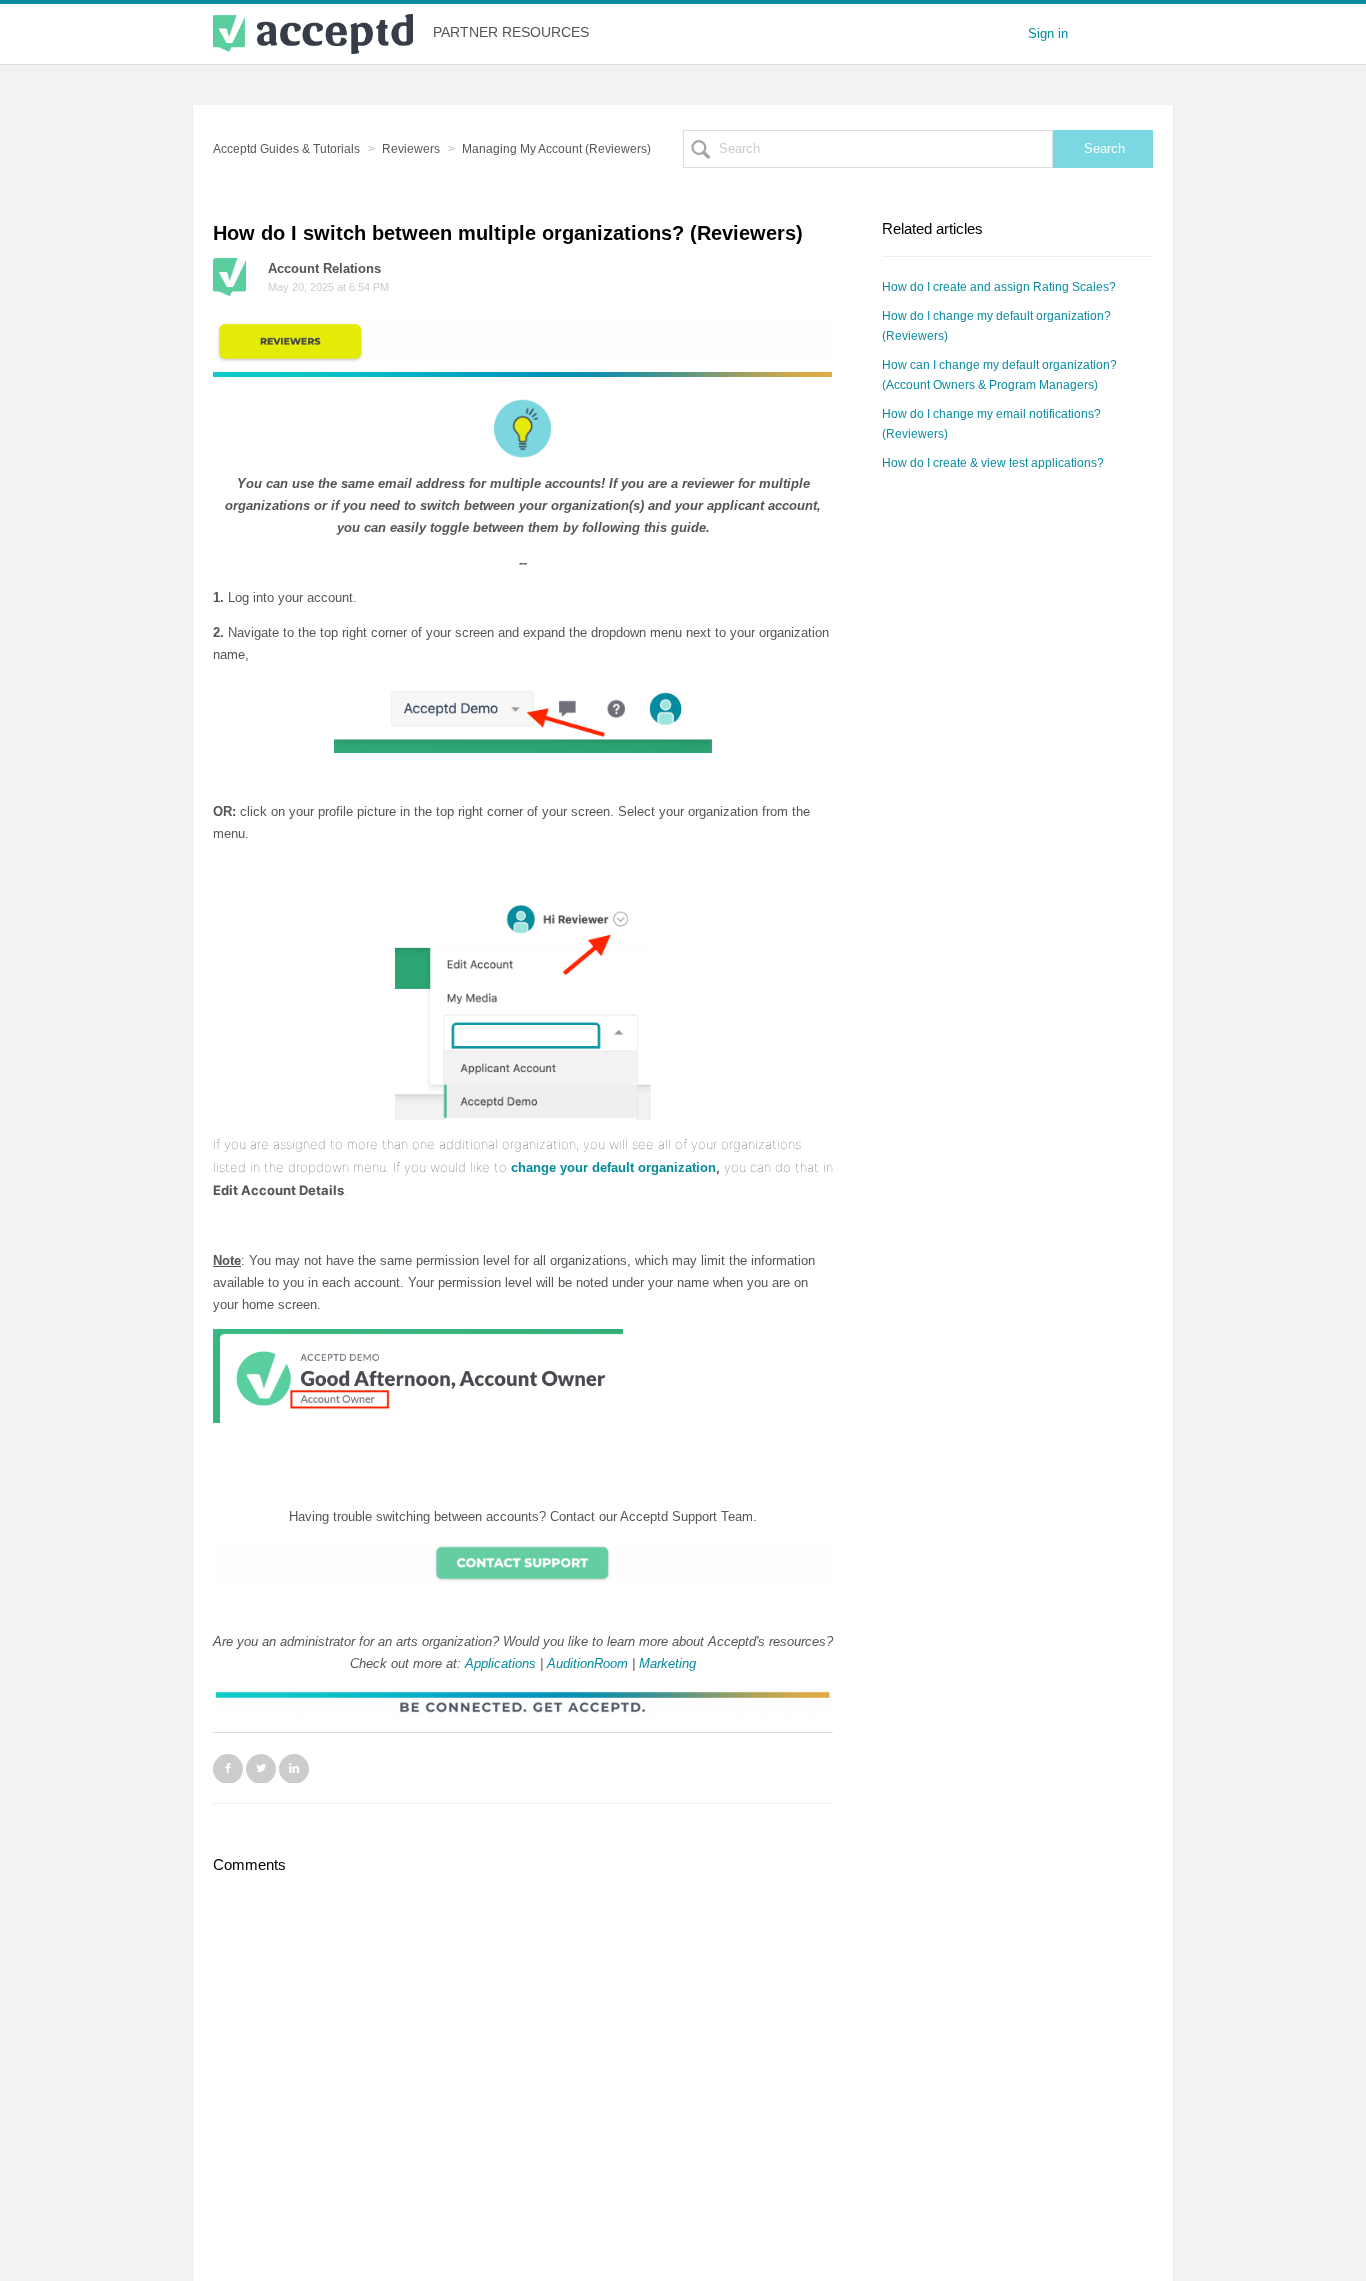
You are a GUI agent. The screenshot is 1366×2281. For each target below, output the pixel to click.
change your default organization (613, 1167)
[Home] (313, 34)
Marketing (667, 1663)
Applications (500, 1663)
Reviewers (411, 149)
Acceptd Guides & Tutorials (286, 149)
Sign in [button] (1048, 33)
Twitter (261, 1768)
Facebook (228, 1768)
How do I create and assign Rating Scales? (999, 287)
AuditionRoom (587, 1663)
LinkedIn (294, 1768)
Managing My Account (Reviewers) (556, 149)
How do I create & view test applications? (993, 463)
